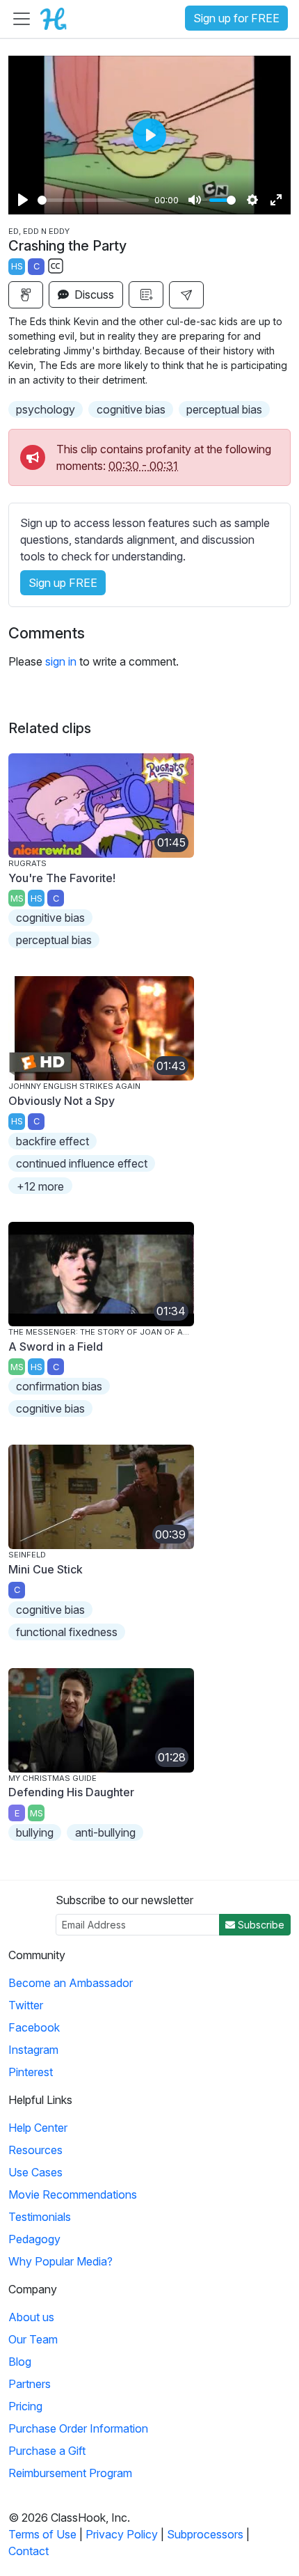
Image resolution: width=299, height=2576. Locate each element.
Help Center (38, 2128)
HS (17, 266)
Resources (35, 2150)
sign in (61, 661)
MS (17, 898)
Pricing (25, 2406)
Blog (20, 2362)
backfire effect (52, 1141)
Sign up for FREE (236, 18)
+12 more (40, 1186)
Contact (29, 2551)
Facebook (34, 2027)
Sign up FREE (63, 583)
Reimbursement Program (70, 2473)
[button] (186, 295)
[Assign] (26, 295)
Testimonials (40, 2217)
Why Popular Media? (60, 2261)
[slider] (93, 200)
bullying (35, 1832)
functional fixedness (67, 1632)
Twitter (26, 2005)
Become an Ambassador (71, 1983)
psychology (46, 409)
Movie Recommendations (73, 2194)
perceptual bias (224, 409)
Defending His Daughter (71, 1792)
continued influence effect (82, 1163)
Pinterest (31, 2072)
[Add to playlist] (146, 294)
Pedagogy (34, 2239)
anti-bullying (105, 1832)
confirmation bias (59, 1386)
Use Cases (35, 2172)
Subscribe (260, 1925)
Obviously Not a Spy (62, 1101)
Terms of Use (42, 2534)
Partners (30, 2384)
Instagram (33, 2050)
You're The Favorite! (62, 878)
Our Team (33, 2339)
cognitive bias (131, 409)
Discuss (93, 294)
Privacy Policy (122, 2534)
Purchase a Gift (47, 2451)
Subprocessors (205, 2534)
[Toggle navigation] (22, 19)
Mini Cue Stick (46, 1569)
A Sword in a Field (56, 1346)
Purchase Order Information (78, 2428)
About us (31, 2317)
